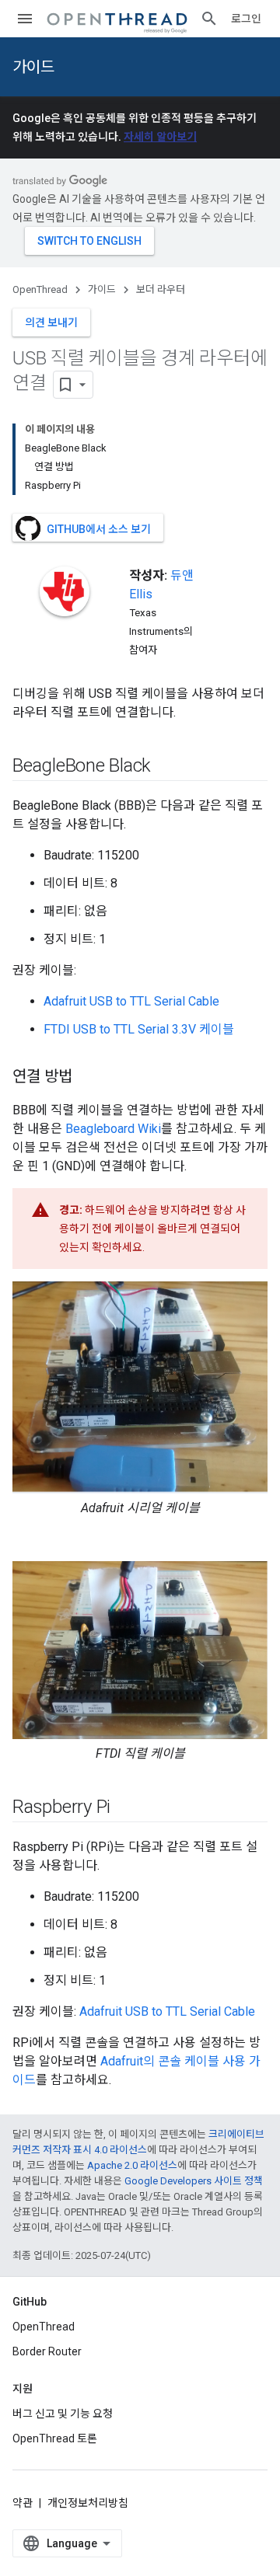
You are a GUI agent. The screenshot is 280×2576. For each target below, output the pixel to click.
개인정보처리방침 (88, 2503)
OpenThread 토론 (55, 2438)
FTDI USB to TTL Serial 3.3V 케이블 (139, 1029)
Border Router (47, 2351)
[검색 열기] (209, 19)
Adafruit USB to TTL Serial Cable (131, 1001)
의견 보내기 (51, 322)
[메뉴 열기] (25, 19)
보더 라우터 (161, 289)
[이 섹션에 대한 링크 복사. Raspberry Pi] (126, 1807)
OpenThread (40, 289)
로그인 (246, 19)
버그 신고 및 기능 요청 (63, 2414)
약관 (23, 2503)
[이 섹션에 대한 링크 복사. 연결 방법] (88, 1078)
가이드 (33, 67)
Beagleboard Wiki (113, 1129)
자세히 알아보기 (160, 137)
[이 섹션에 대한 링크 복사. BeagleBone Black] (166, 767)
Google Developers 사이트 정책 (194, 2181)
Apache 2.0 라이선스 (132, 2165)
